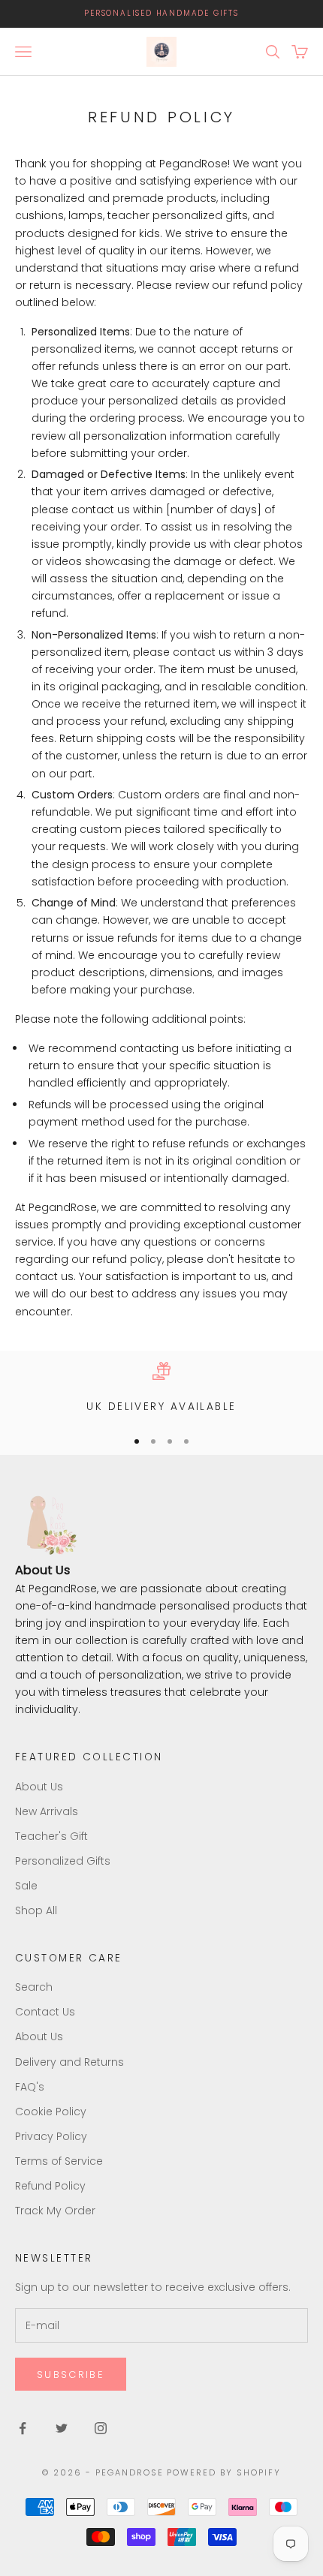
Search (34, 1987)
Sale (26, 1886)
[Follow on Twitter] (62, 2428)
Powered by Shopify (224, 2472)
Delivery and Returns (69, 2062)
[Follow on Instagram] (101, 2428)
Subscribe (71, 2375)
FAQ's (30, 2087)
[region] (161, 1389)
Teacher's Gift (51, 1836)
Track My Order (55, 2211)
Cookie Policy (51, 2112)
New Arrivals (47, 1811)
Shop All (36, 1910)
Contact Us (45, 2012)
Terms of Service (59, 2161)
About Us (39, 1787)
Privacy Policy (51, 2136)
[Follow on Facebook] (23, 2428)
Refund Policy (50, 2186)
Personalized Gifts (63, 1861)
